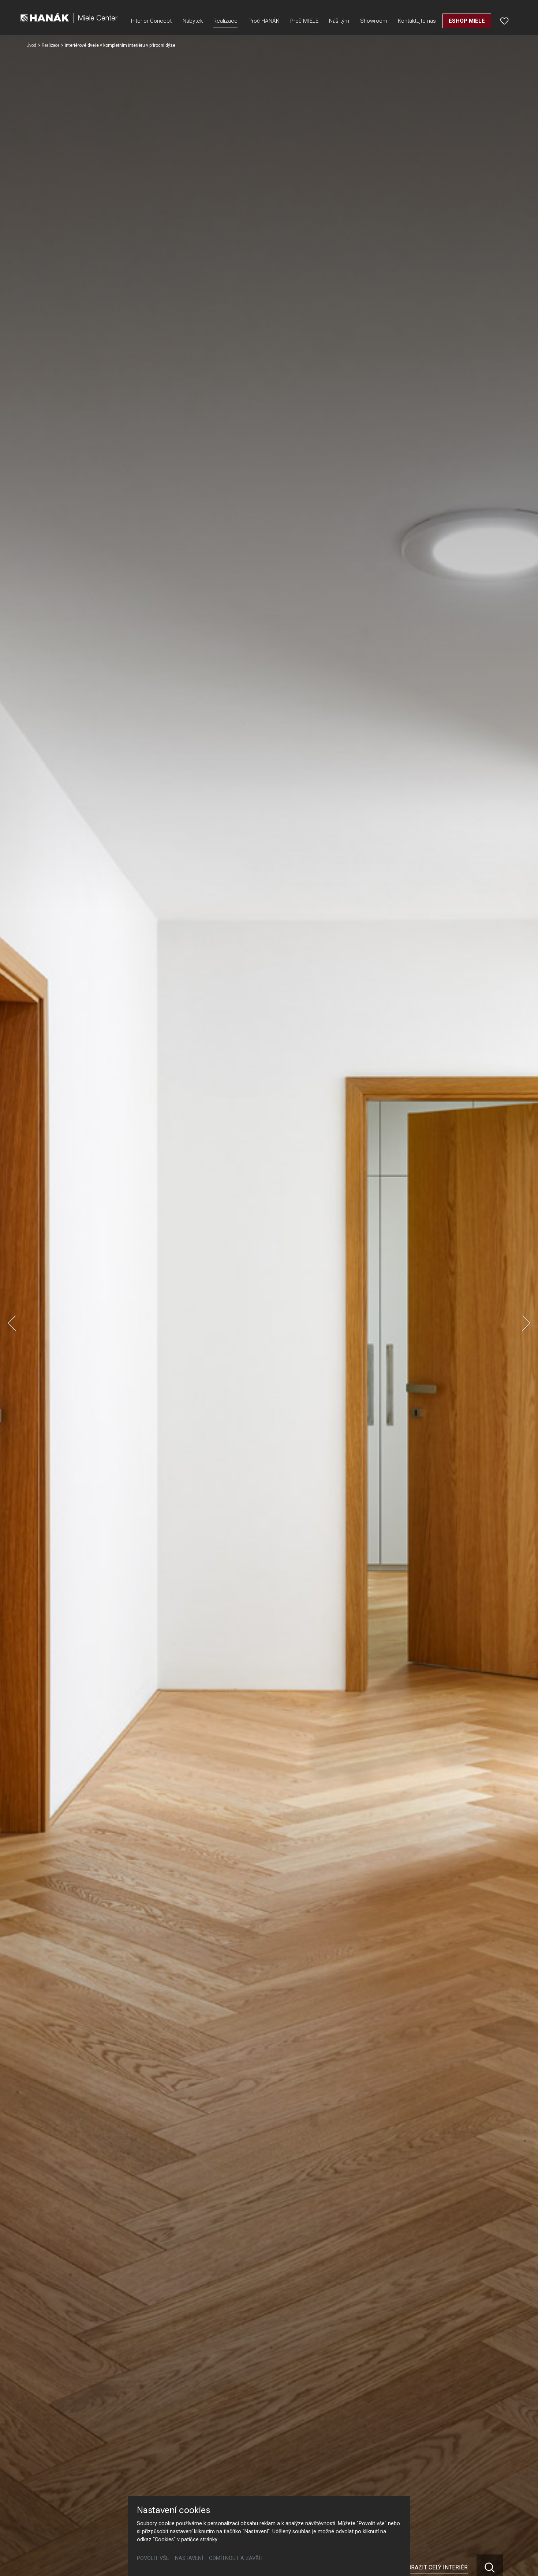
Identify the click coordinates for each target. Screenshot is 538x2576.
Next (526, 1323)
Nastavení (189, 2558)
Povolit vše (153, 2558)
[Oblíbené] (504, 21)
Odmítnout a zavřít (236, 2558)
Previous (12, 1323)
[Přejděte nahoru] (522, 2560)
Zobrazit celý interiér (434, 2567)
